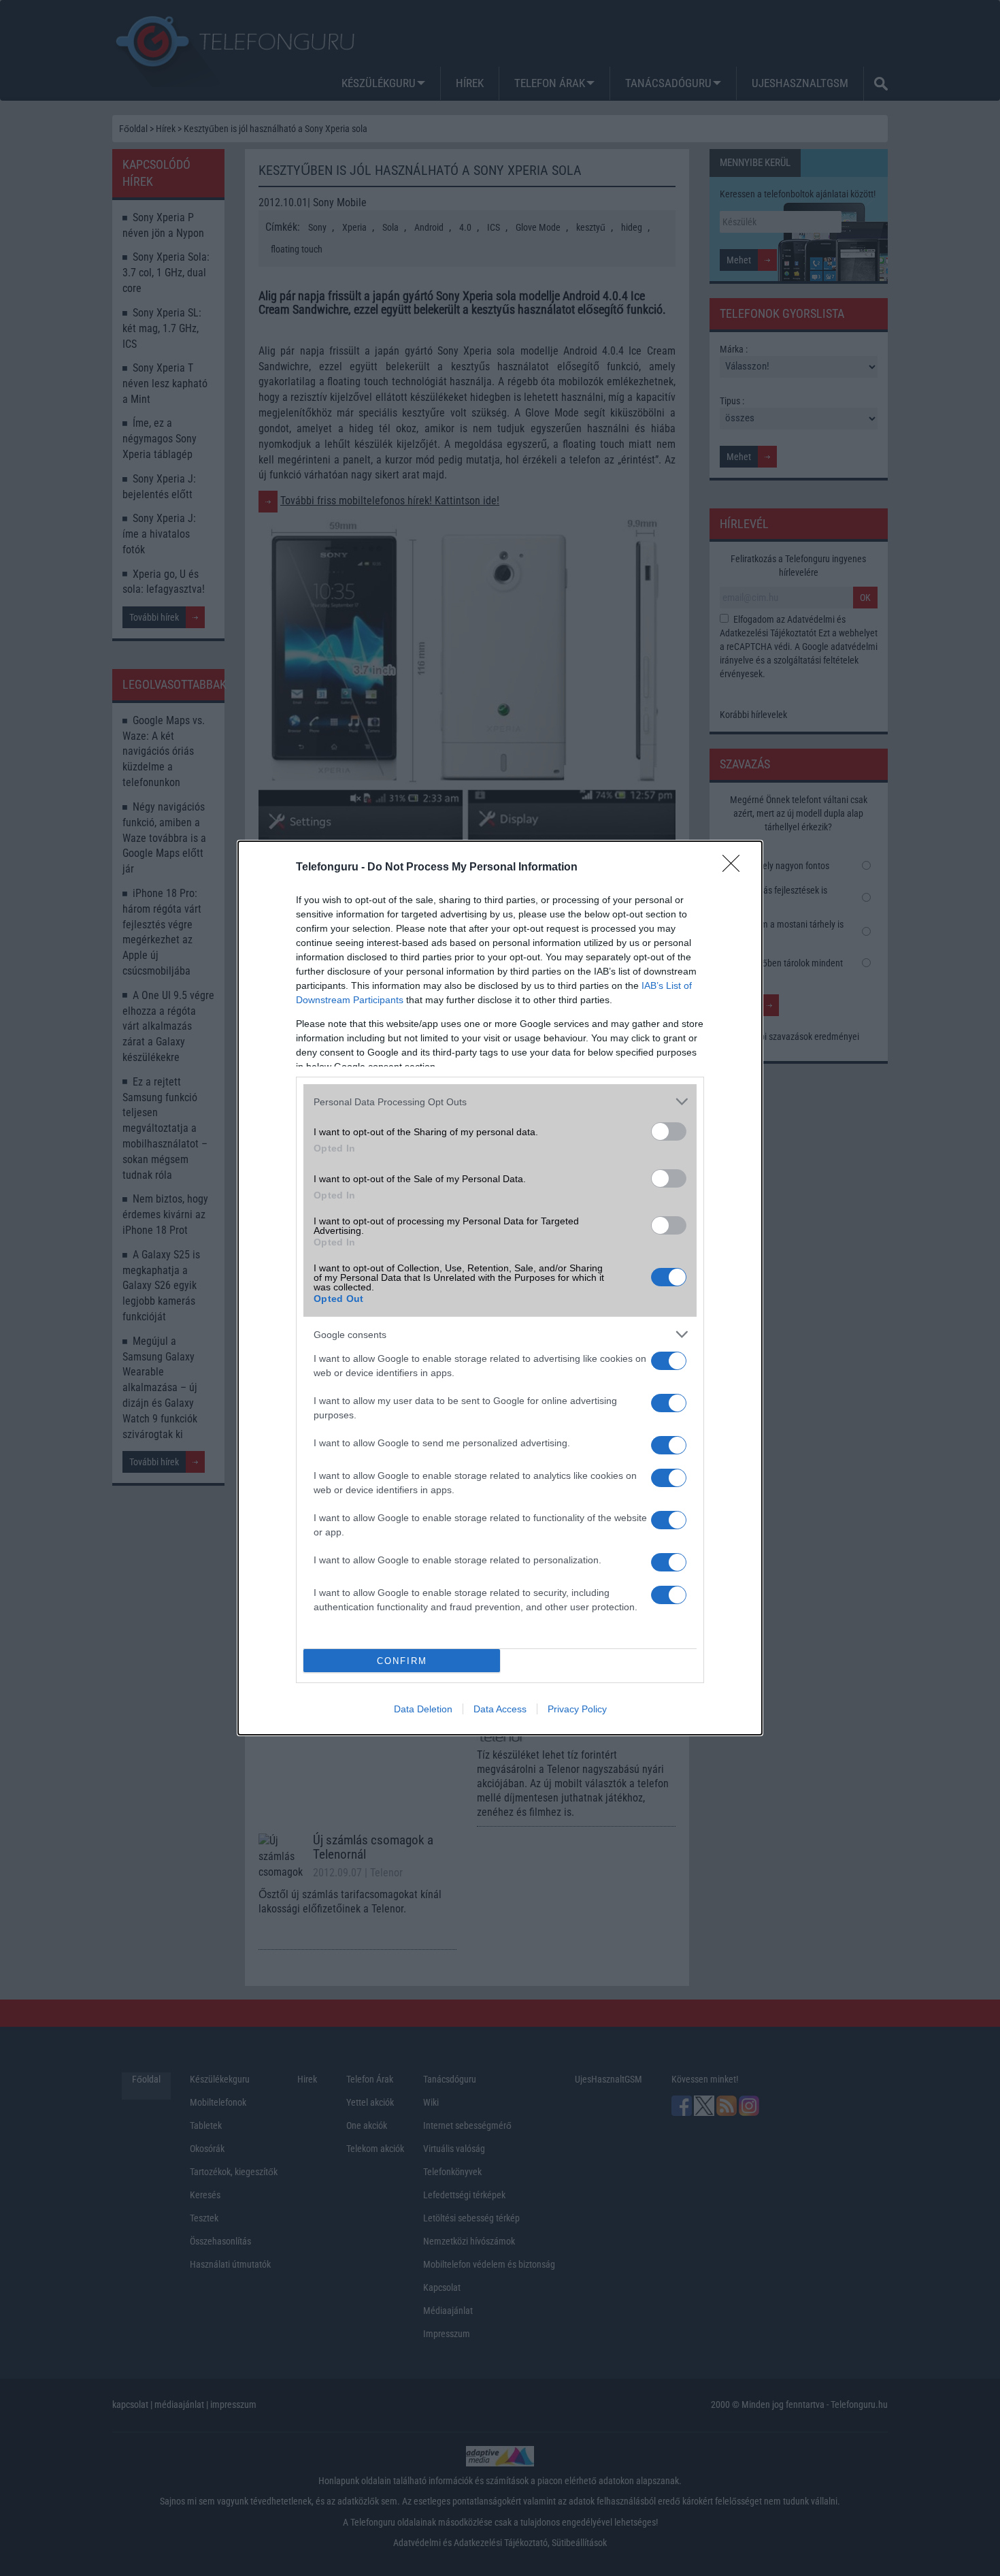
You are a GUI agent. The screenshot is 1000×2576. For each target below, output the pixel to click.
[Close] (735, 868)
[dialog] (500, 1288)
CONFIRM (402, 1661)
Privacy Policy (577, 1709)
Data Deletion (423, 1709)
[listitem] (500, 1102)
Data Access (500, 1709)
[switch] (669, 1131)
